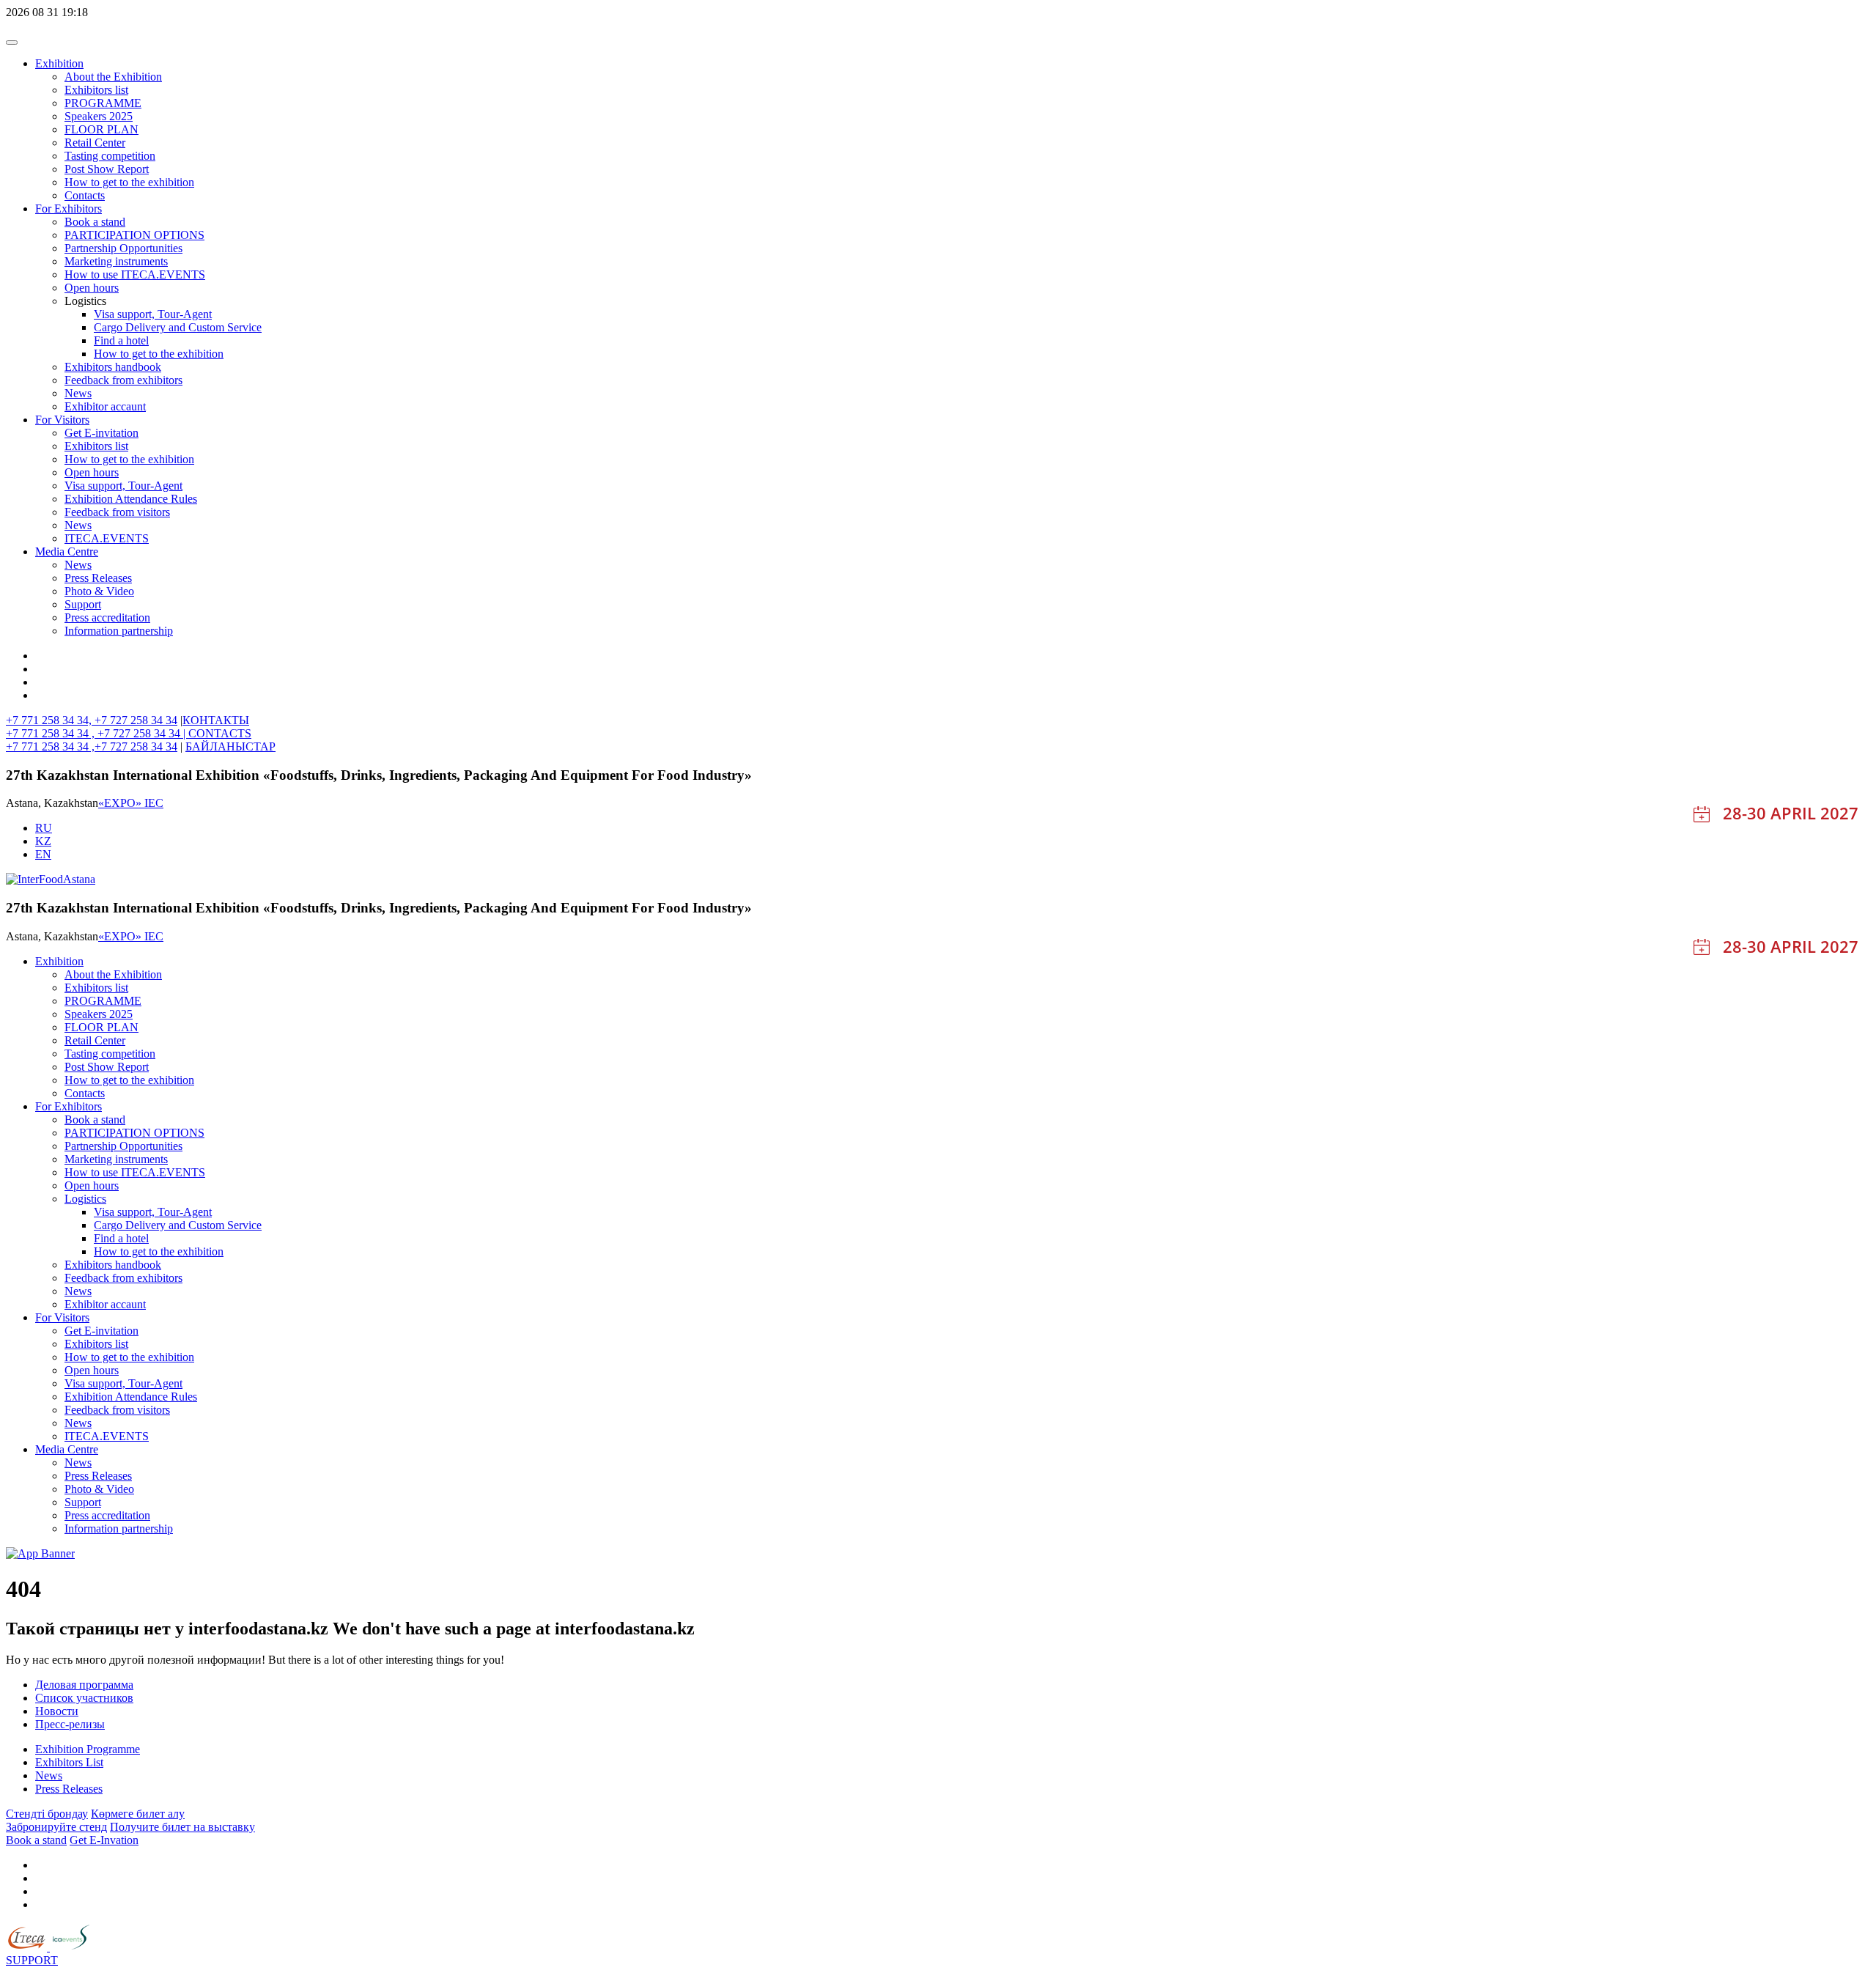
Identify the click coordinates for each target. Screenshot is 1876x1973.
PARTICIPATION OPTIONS (134, 235)
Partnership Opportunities (123, 248)
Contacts (85, 195)
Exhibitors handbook (113, 367)
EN (43, 854)
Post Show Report (107, 169)
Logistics (85, 1199)
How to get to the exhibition (129, 182)
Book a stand (95, 222)
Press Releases (98, 578)
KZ (43, 841)
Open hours (92, 288)
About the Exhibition (113, 77)
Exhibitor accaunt (105, 406)
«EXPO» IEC (131, 803)
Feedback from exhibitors (123, 380)
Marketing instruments (116, 261)
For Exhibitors (69, 209)
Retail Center (95, 143)
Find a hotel (121, 340)
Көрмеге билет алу (138, 1814)
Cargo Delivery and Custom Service (178, 327)
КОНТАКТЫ (216, 720)
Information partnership (119, 631)
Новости (57, 1711)
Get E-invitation (101, 433)
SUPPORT (32, 1960)
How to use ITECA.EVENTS (135, 274)
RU (44, 828)
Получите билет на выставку (182, 1827)
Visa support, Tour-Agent (153, 314)
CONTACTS (220, 733)
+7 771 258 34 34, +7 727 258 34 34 (92, 720)
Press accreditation (107, 617)
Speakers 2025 (99, 116)
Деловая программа (84, 1685)
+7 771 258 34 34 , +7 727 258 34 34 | (97, 733)
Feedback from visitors (117, 512)
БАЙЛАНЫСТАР (230, 746)
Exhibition (59, 63)
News (78, 393)
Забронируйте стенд (56, 1827)
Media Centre (67, 552)
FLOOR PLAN (101, 129)
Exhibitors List (69, 1762)
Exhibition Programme (88, 1749)
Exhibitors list (96, 90)
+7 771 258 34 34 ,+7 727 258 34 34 (92, 746)
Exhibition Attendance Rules (131, 499)
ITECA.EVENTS (107, 538)
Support (83, 604)
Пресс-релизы (70, 1724)
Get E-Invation (104, 1840)
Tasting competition (110, 156)
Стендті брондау (47, 1814)
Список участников (84, 1698)
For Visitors (62, 420)
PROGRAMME (103, 103)
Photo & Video (99, 591)
